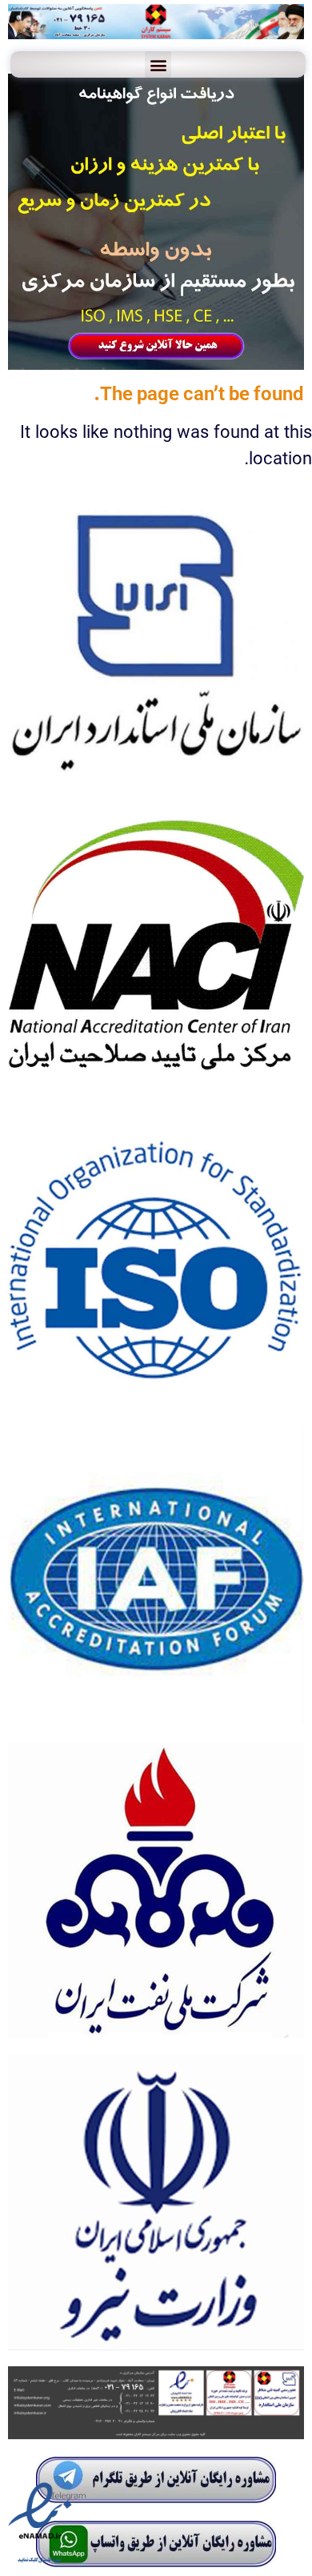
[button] (158, 64)
